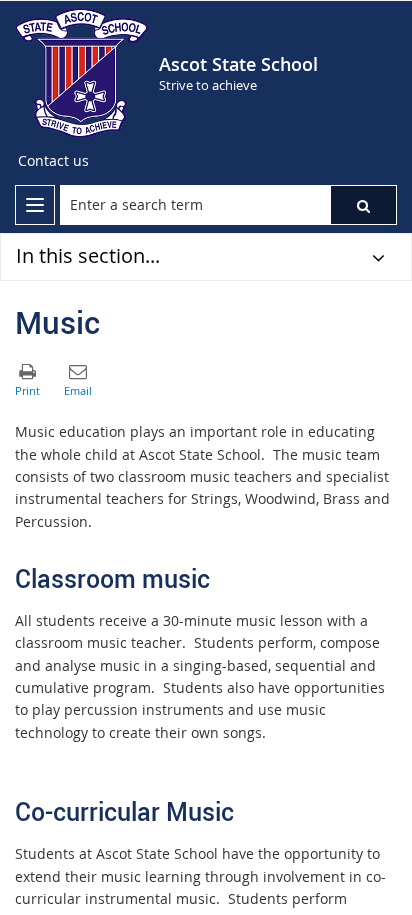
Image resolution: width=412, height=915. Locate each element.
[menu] (35, 205)
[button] (363, 205)
